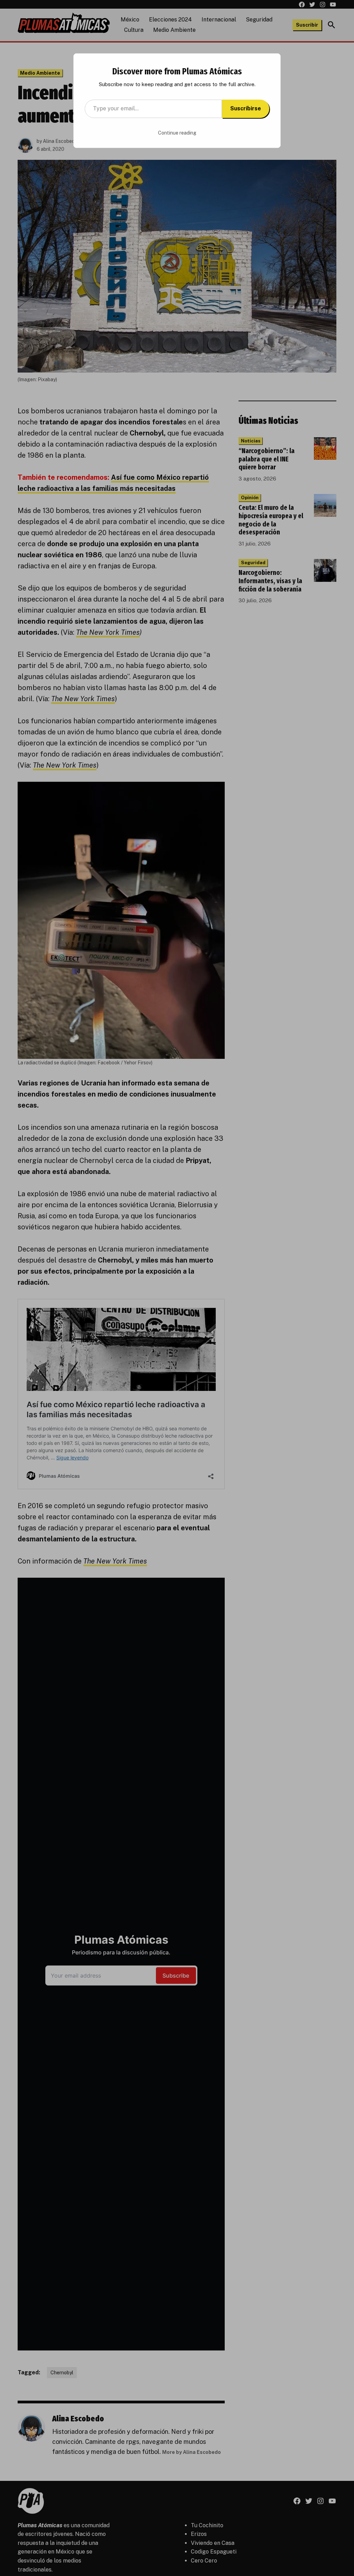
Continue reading (177, 133)
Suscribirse (246, 108)
